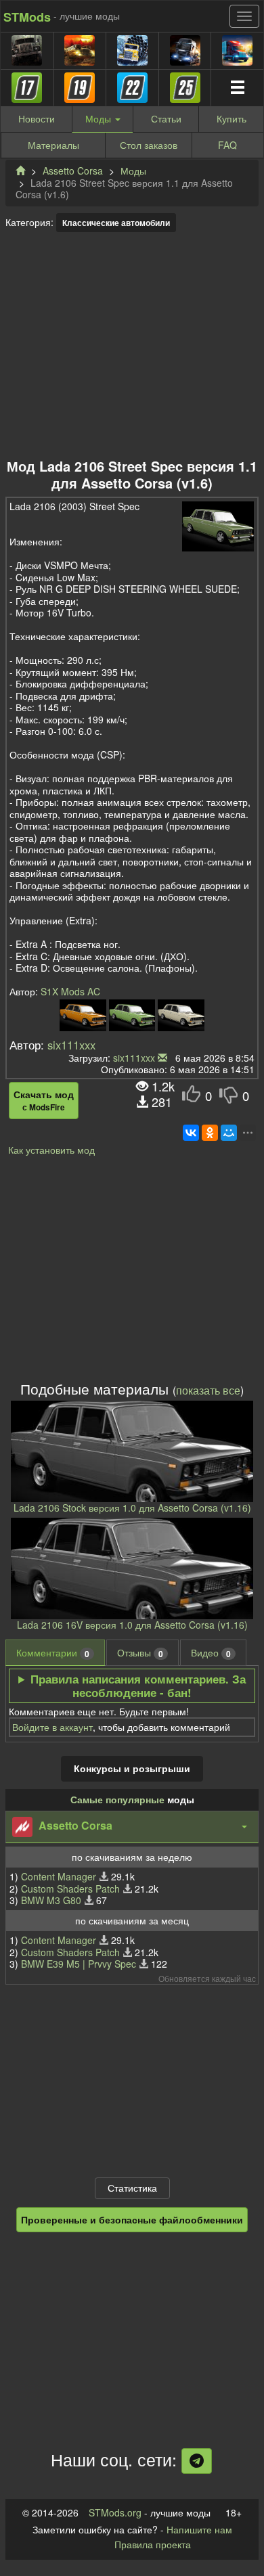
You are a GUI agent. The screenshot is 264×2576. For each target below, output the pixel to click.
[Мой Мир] (229, 1133)
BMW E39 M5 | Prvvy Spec (79, 1964)
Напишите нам (199, 2529)
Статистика (132, 2188)
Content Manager (59, 1876)
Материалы (53, 145)
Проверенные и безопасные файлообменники (132, 2219)
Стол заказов (149, 145)
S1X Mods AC (70, 991)
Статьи (166, 118)
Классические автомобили (116, 223)
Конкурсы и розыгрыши (132, 1768)
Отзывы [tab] (140, 1653)
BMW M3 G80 (51, 1900)
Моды (133, 171)
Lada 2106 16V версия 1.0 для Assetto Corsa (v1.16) (132, 1625)
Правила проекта (153, 2544)
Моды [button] (100, 118)
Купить (232, 118)
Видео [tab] (211, 1653)
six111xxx (71, 1045)
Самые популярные (117, 1799)
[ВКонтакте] (191, 1133)
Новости (37, 118)
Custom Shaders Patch (70, 1889)
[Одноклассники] (210, 1133)
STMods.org (115, 2512)
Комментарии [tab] (53, 1653)
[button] (132, 1827)
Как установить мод (51, 1150)
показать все (208, 1390)
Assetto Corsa (73, 171)
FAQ (227, 145)
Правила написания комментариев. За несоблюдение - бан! (138, 1686)
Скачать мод (44, 1100)
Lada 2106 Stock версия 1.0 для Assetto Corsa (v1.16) (132, 1508)
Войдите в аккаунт (52, 1727)
